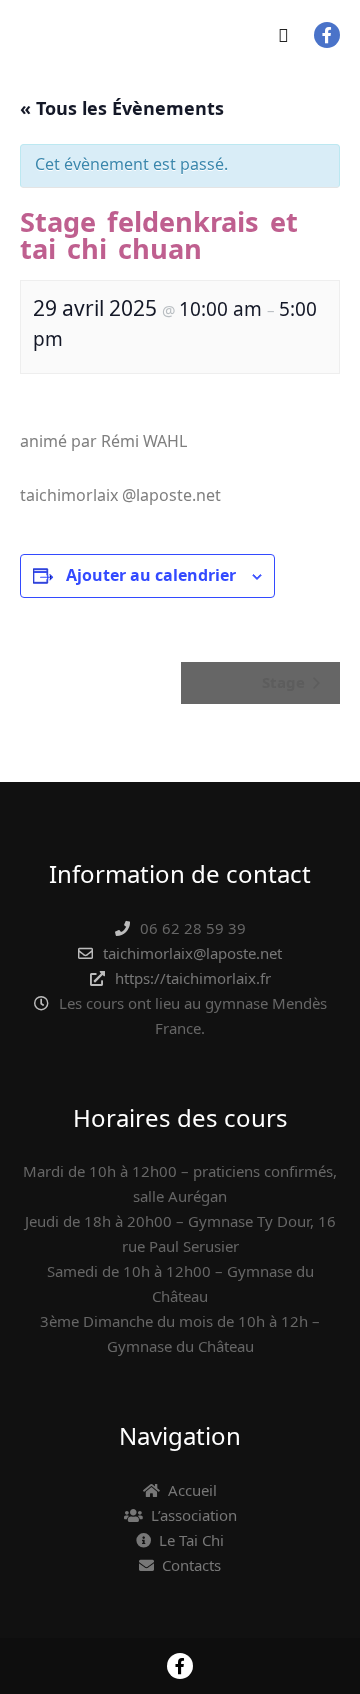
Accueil (192, 1490)
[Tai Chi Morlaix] (40, 35)
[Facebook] (327, 35)
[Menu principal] (283, 35)
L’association (194, 1515)
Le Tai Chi (191, 1540)
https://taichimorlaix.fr (193, 978)
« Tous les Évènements (122, 108)
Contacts (191, 1565)
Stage (285, 682)
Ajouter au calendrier (151, 575)
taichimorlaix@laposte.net (192, 953)
